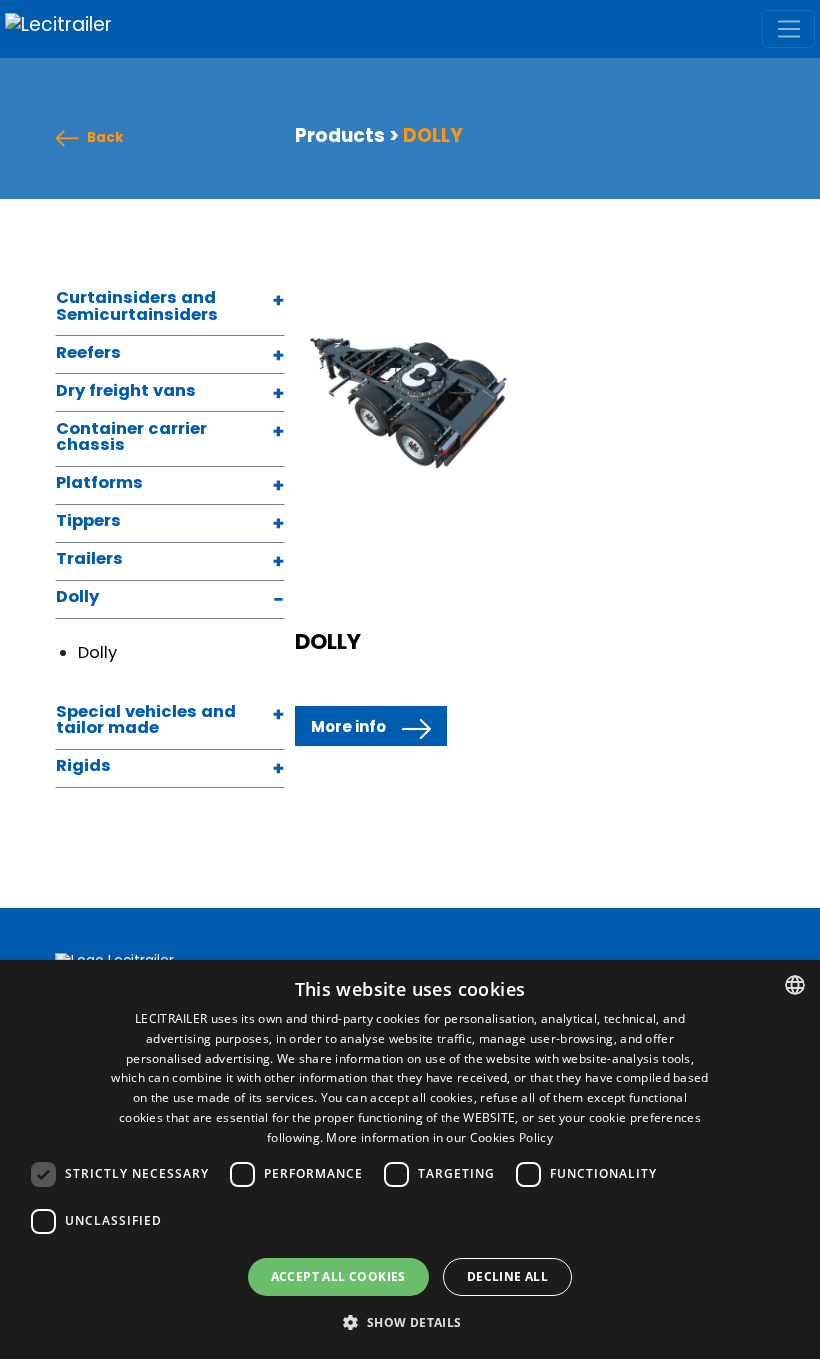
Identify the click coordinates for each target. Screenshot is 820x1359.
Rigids (83, 767)
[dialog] (410, 1159)
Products (340, 135)
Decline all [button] (507, 1276)
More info (348, 726)
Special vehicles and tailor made (146, 721)
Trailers (89, 560)
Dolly (77, 598)
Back (105, 138)
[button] (409, 1323)
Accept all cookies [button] (338, 1276)
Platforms (99, 484)
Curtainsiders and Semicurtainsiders (137, 307)
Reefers (88, 354)
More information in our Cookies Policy (439, 1137)
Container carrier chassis (131, 438)
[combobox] (795, 985)
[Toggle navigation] (788, 29)
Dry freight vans (126, 392)
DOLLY (328, 641)
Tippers (88, 522)
